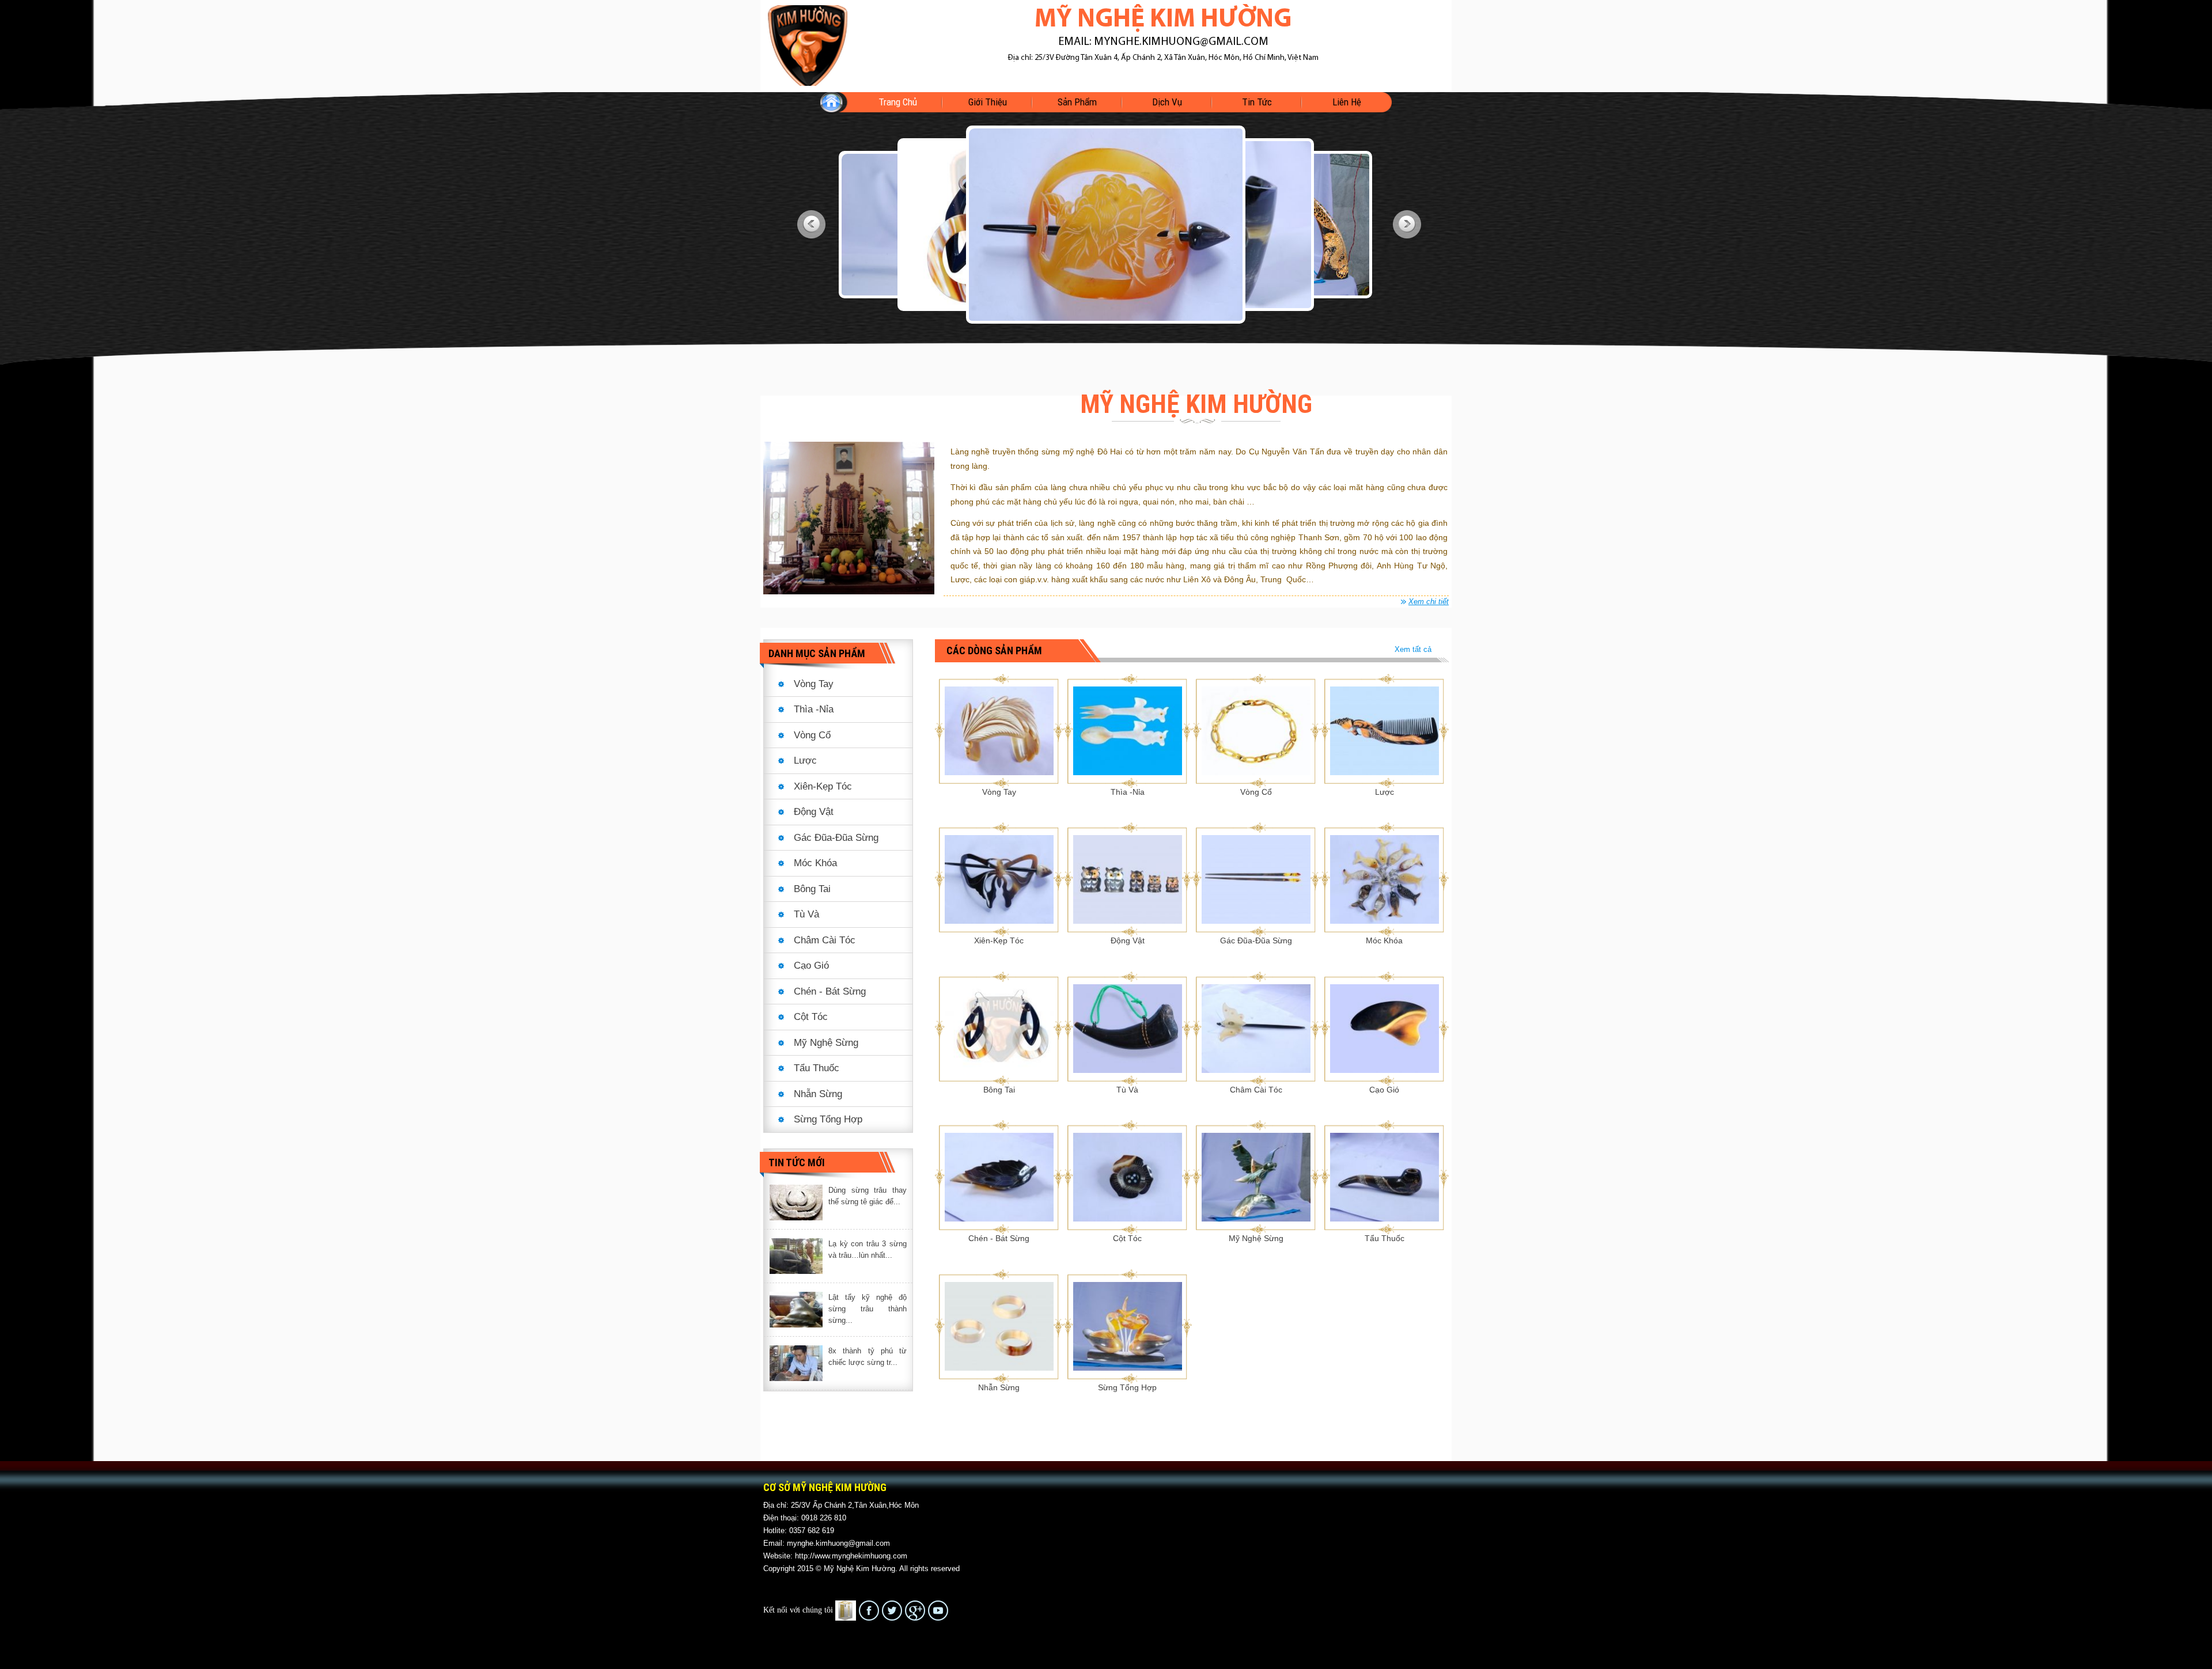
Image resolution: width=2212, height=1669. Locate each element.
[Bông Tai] (999, 1027)
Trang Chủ (898, 102)
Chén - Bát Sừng (830, 991)
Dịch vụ (1167, 102)
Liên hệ (1347, 102)
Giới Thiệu (988, 102)
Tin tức (1257, 102)
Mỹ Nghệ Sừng (826, 1043)
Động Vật (814, 812)
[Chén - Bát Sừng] (999, 1177)
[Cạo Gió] (1385, 1027)
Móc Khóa (815, 863)
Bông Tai (812, 889)
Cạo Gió (811, 966)
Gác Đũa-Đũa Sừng (836, 838)
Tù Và (806, 914)
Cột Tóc (811, 1017)
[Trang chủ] (808, 45)
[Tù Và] (1128, 1027)
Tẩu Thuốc (817, 1068)
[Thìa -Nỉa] (1128, 730)
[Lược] (1385, 730)
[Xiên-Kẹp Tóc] (999, 879)
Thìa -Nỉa (814, 709)
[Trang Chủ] (838, 102)
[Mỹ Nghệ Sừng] (1256, 1177)
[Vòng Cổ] (1256, 730)
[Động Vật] (1128, 879)
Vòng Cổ (812, 735)
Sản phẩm (1077, 102)
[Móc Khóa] (1385, 879)
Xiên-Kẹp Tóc (823, 786)
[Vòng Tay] (999, 730)
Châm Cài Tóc (825, 940)
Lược (805, 760)
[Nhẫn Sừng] (999, 1326)
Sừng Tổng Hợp (828, 1119)
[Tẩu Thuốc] (1385, 1177)
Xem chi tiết (1429, 602)
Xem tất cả (1413, 649)
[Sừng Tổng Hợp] (1128, 1326)
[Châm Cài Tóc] (1256, 1027)
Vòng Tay (814, 684)
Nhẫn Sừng (818, 1094)
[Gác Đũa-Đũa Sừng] (1256, 879)
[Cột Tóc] (1128, 1177)
